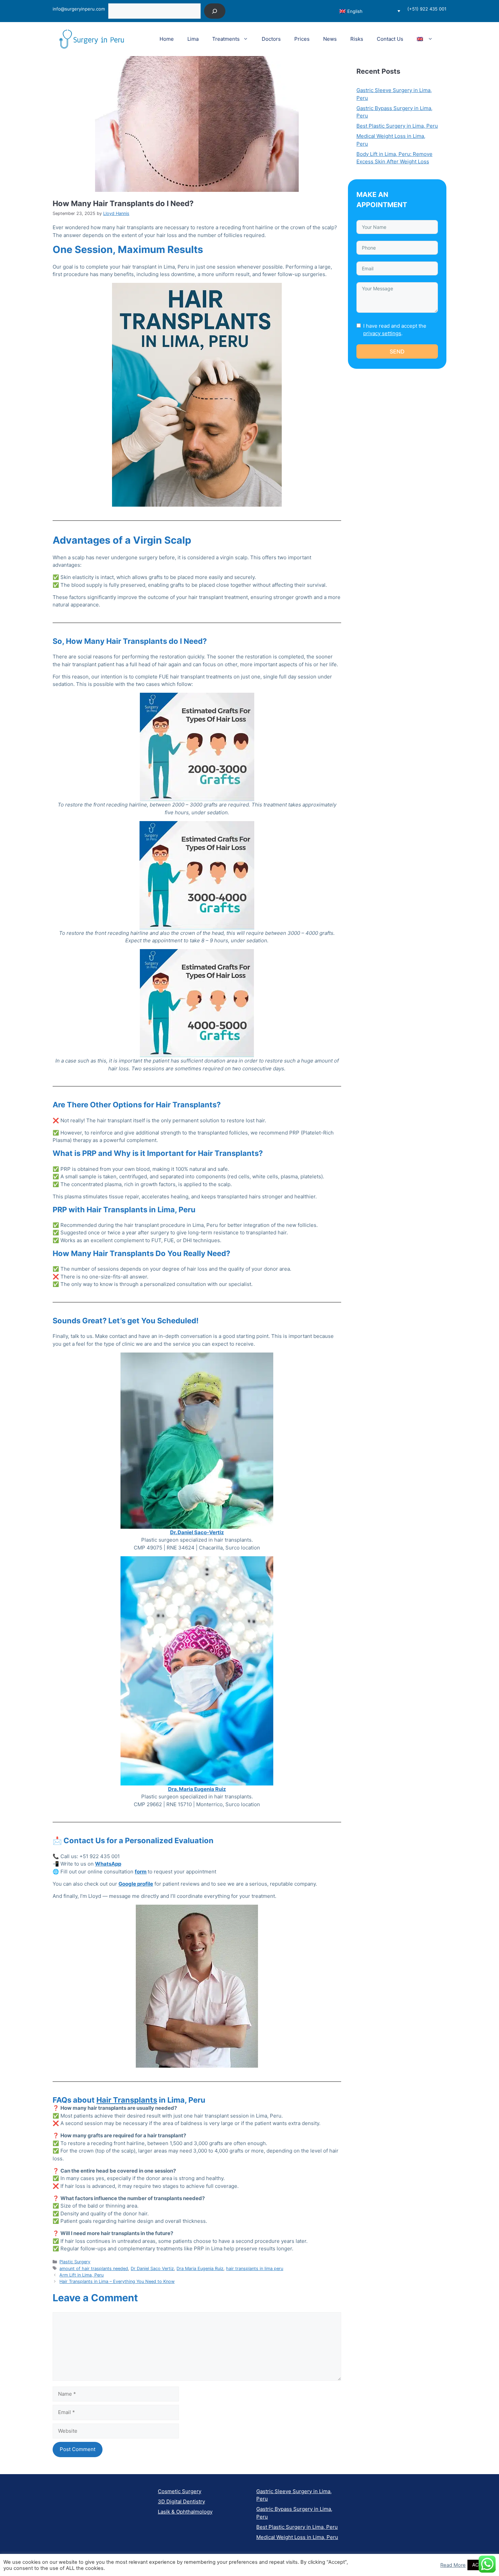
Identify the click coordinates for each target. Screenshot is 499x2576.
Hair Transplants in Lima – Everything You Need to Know (117, 2281)
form (141, 1872)
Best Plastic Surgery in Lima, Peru (397, 126)
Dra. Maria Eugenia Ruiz (197, 1789)
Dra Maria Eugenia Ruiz (200, 2269)
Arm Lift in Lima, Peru (81, 2275)
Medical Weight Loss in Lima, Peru (297, 2537)
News (330, 39)
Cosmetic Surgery (180, 2491)
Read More (453, 2565)
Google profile (136, 1884)
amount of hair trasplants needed (94, 2269)
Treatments (226, 39)
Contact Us (390, 39)
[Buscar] (215, 11)
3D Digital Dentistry (181, 2501)
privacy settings (382, 333)
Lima (193, 39)
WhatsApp (108, 1864)
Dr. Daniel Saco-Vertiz (197, 1532)
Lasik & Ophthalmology (185, 2512)
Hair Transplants (127, 2100)
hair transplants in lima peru (255, 2269)
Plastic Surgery (75, 2262)
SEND (397, 351)
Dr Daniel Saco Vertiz (152, 2269)
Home (167, 39)
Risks (357, 39)
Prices (302, 39)
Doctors (271, 39)
